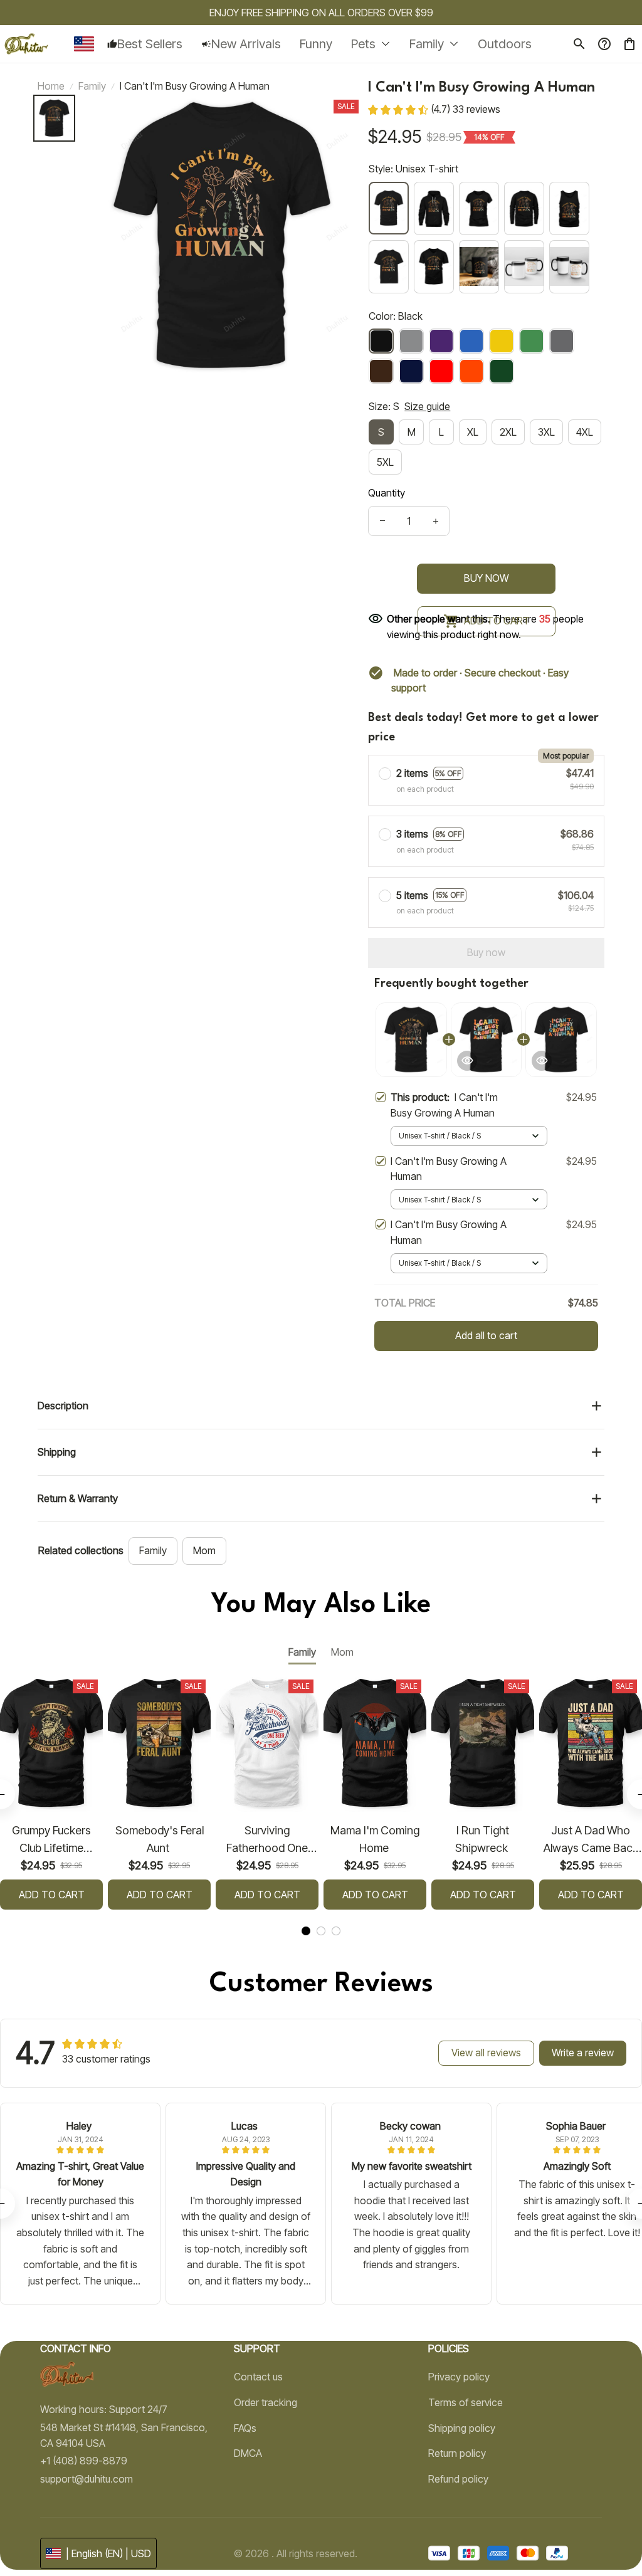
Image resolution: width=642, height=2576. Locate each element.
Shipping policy (462, 2428)
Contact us (258, 2377)
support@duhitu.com (87, 2479)
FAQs (245, 2428)
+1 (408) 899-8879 (84, 2461)
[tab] (306, 1931)
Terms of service (466, 2402)
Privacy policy (459, 2377)
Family (92, 86)
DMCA (248, 2453)
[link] (47, 2548)
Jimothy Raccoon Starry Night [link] (139, 2540)
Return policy (457, 2453)
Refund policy (458, 2479)
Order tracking (266, 2402)
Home (51, 86)
